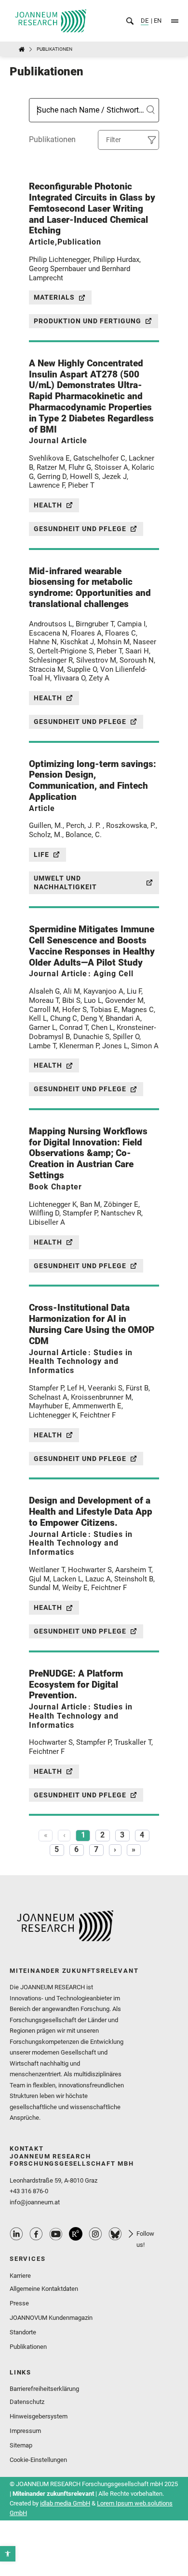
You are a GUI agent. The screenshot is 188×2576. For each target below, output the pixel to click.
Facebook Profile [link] (36, 2234)
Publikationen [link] (28, 2347)
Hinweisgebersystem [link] (39, 2416)
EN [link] (157, 21)
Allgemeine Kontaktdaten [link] (44, 2289)
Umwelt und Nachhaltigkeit (65, 883)
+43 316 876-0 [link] (29, 2191)
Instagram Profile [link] (95, 2234)
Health (48, 505)
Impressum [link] (25, 2431)
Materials (54, 297)
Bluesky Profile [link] (115, 2234)
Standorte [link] (23, 2332)
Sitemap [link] (21, 2445)
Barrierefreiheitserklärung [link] (44, 2389)
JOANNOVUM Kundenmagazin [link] (51, 2318)
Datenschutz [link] (27, 2402)
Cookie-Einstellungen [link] (38, 2460)
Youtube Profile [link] (56, 2234)
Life (41, 854)
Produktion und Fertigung (87, 321)
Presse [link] (19, 2303)
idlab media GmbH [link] (65, 2503)
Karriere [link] (20, 2276)
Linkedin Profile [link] (16, 2234)
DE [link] (145, 21)
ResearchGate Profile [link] (76, 2234)
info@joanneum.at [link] (35, 2202)
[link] (8, 2554)
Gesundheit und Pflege (80, 529)
